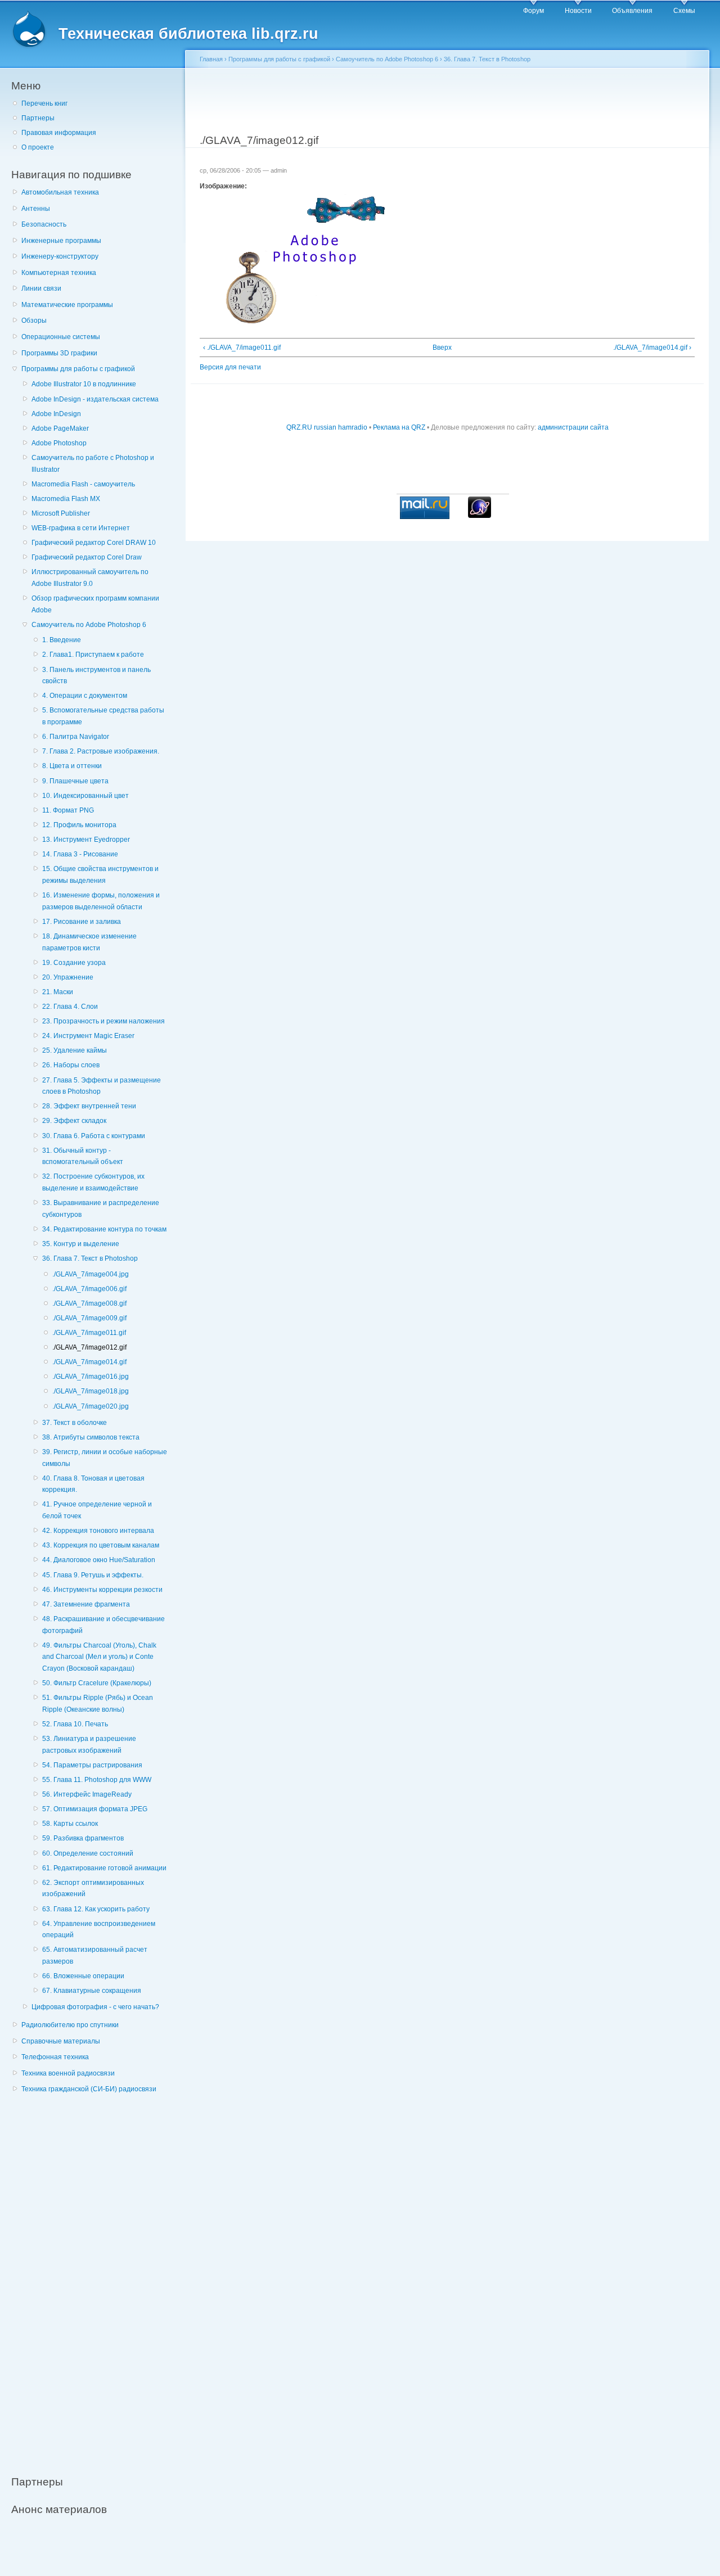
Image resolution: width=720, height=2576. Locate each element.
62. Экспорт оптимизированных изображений (93, 1889)
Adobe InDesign (56, 414)
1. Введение (62, 640)
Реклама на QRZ (399, 427)
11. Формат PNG (68, 810)
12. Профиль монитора (79, 825)
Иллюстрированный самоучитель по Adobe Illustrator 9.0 (90, 578)
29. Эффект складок (74, 1121)
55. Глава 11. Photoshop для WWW (97, 1780)
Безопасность (44, 224)
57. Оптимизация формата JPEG (95, 1809)
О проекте (38, 147)
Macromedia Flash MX (66, 499)
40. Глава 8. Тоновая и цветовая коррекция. (93, 1484)
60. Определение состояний (88, 1853)
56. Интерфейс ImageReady (87, 1794)
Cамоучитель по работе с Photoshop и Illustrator (93, 464)
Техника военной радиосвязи (68, 2073)
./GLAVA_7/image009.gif (89, 1318)
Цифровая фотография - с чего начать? (95, 2007)
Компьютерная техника (59, 273)
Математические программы (67, 305)
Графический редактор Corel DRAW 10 (94, 543)
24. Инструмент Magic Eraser (88, 1036)
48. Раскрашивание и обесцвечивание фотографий (103, 1625)
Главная (211, 59)
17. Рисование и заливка (82, 922)
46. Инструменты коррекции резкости (102, 1590)
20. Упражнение (68, 977)
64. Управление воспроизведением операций (99, 1930)
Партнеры (38, 118)
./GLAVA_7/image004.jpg (91, 1274)
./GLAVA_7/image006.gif (89, 1289)
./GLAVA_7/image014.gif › (652, 348)
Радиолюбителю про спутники (70, 2025)
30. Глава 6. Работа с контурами (94, 1136)
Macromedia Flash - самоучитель (83, 484)
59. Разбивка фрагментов (83, 1838)
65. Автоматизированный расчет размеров (95, 1955)
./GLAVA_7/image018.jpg (91, 1391)
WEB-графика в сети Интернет (81, 528)
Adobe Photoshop (59, 443)
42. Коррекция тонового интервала (98, 1531)
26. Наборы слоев (71, 1065)
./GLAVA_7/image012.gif (89, 1347)
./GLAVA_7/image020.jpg (91, 1406)
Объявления (632, 11)
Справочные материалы (61, 2041)
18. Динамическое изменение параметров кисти (89, 942)
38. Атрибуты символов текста (91, 1437)
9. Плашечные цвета (75, 781)
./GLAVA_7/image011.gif (89, 1333)
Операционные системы (61, 337)
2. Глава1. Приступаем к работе (93, 655)
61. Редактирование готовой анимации (104, 1868)
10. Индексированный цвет (85, 796)
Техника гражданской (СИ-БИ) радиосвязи (89, 2089)
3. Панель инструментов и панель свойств (96, 676)
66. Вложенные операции (83, 1976)
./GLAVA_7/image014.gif (89, 1362)
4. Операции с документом (85, 696)
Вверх (442, 348)
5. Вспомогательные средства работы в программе (103, 716)
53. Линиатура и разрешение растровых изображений (89, 1745)
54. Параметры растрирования (92, 1765)
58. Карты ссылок (70, 1824)
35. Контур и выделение (81, 1244)
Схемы (684, 11)
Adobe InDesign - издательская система (95, 399)
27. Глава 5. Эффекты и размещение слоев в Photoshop (102, 1086)
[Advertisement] (96, 2278)
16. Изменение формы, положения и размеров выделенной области (101, 901)
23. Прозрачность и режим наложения (103, 1021)
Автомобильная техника (60, 192)
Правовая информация (59, 133)
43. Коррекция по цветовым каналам (101, 1545)
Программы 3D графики (59, 353)
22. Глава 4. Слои (70, 1007)
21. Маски (58, 992)
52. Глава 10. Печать (75, 1724)
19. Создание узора (74, 963)
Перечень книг (44, 103)
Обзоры (34, 321)
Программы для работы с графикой (78, 369)
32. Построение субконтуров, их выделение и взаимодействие (93, 1182)
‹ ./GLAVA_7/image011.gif (242, 348)
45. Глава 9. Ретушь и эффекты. (93, 1575)
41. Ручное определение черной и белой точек (97, 1510)
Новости (578, 11)
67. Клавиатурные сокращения (92, 1991)
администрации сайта (573, 427)
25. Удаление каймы (75, 1050)
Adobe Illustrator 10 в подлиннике (84, 384)
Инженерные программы (61, 241)
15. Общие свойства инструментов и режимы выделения (100, 875)
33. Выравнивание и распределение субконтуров (101, 1209)
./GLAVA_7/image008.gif (89, 1303)
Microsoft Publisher (61, 513)
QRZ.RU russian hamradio (327, 427)
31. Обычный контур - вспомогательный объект (83, 1156)
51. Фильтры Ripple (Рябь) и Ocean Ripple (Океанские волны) (98, 1704)
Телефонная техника (55, 2057)
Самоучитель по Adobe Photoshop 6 (89, 625)
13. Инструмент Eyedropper (86, 840)
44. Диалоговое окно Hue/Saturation (99, 1560)
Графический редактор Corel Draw (87, 557)
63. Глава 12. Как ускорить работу (96, 1909)
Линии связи (41, 288)
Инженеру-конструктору (60, 256)
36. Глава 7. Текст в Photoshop (90, 1258)
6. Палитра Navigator (76, 737)
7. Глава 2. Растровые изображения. (101, 751)
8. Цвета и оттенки (72, 766)
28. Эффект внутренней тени (89, 1106)
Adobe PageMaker (60, 428)
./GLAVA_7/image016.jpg (91, 1377)
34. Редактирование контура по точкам (104, 1229)
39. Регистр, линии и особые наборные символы (105, 1458)
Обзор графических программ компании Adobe (95, 604)
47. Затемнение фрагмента (86, 1604)
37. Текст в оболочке (75, 1423)
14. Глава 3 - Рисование (80, 854)
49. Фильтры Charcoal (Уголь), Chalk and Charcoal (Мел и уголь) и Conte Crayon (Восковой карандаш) (99, 1657)
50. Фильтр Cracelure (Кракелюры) (97, 1683)
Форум (534, 11)
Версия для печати (230, 367)
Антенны (36, 209)
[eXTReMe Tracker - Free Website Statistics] (480, 516)
